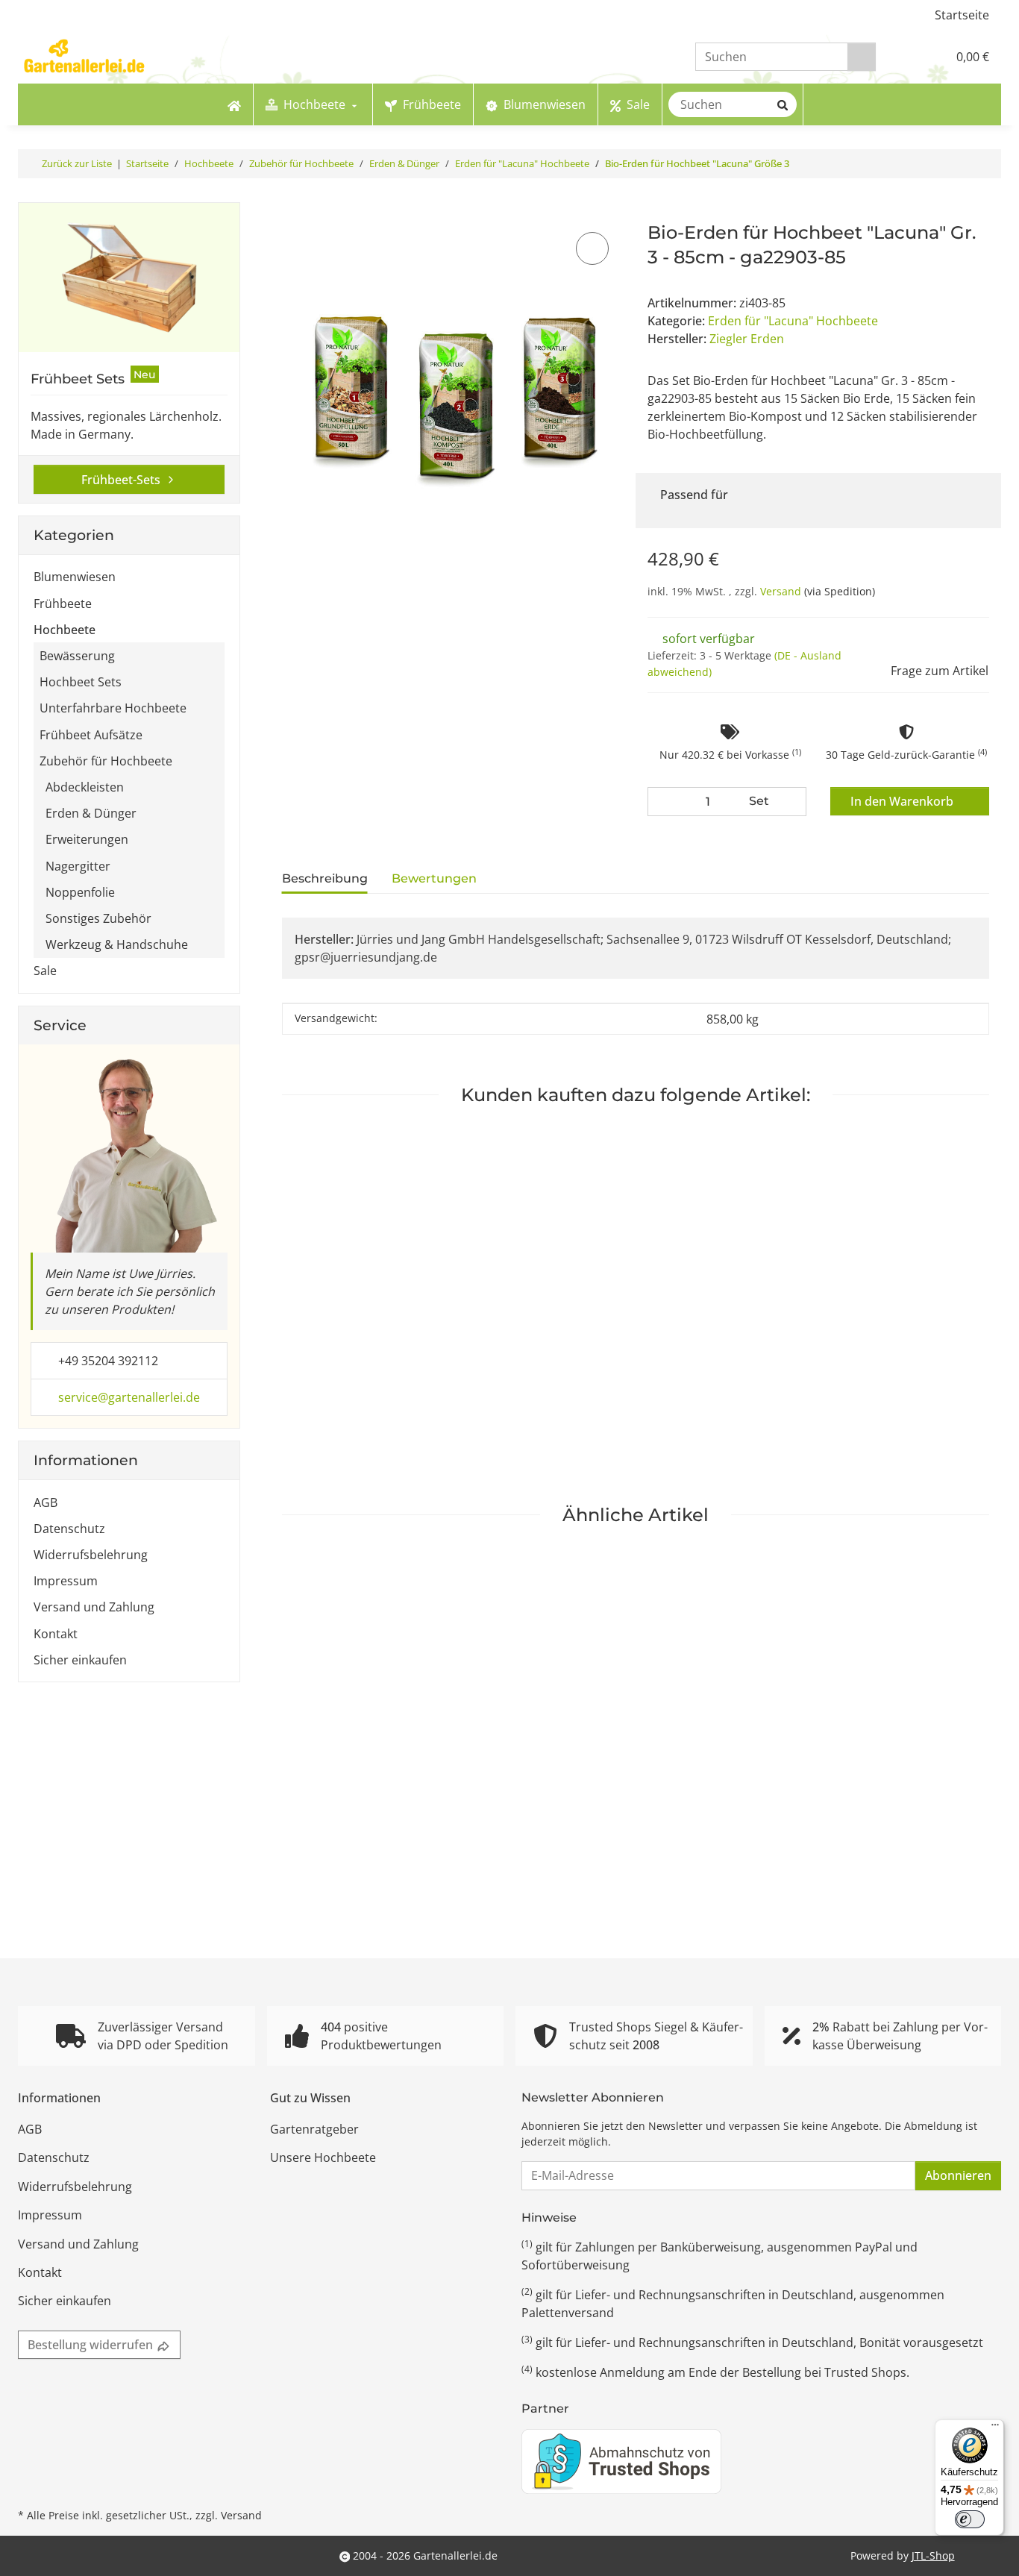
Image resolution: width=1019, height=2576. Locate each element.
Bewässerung (77, 656)
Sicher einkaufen (80, 1660)
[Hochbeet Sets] (129, 278)
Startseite (962, 15)
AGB (46, 1502)
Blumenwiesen (75, 577)
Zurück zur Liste (77, 163)
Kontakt (56, 1634)
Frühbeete (63, 604)
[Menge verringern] (662, 802)
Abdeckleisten (85, 787)
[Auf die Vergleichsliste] (592, 248)
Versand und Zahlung (94, 1607)
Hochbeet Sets (81, 682)
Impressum (66, 1581)
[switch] (970, 2519)
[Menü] (995, 2428)
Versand (782, 591)
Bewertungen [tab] (434, 878)
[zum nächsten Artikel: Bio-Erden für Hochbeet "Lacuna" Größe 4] (987, 164)
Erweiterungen (87, 839)
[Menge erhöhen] (791, 802)
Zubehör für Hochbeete (106, 761)
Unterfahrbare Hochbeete (113, 708)
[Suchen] (862, 57)
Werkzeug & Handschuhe (117, 944)
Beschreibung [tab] (325, 878)
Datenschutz (69, 1529)
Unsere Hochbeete (323, 2157)
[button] (904, 57)
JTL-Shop (933, 2555)
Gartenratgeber (314, 2129)
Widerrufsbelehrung (91, 1555)
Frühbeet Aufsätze (91, 735)
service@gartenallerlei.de (129, 1397)
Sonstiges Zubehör (98, 918)
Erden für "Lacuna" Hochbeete (793, 321)
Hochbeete (65, 630)
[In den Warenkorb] (292, 212)
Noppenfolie (80, 892)
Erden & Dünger (91, 813)
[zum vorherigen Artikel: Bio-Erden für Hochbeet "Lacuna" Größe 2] (959, 164)
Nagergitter (78, 866)
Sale (45, 971)
